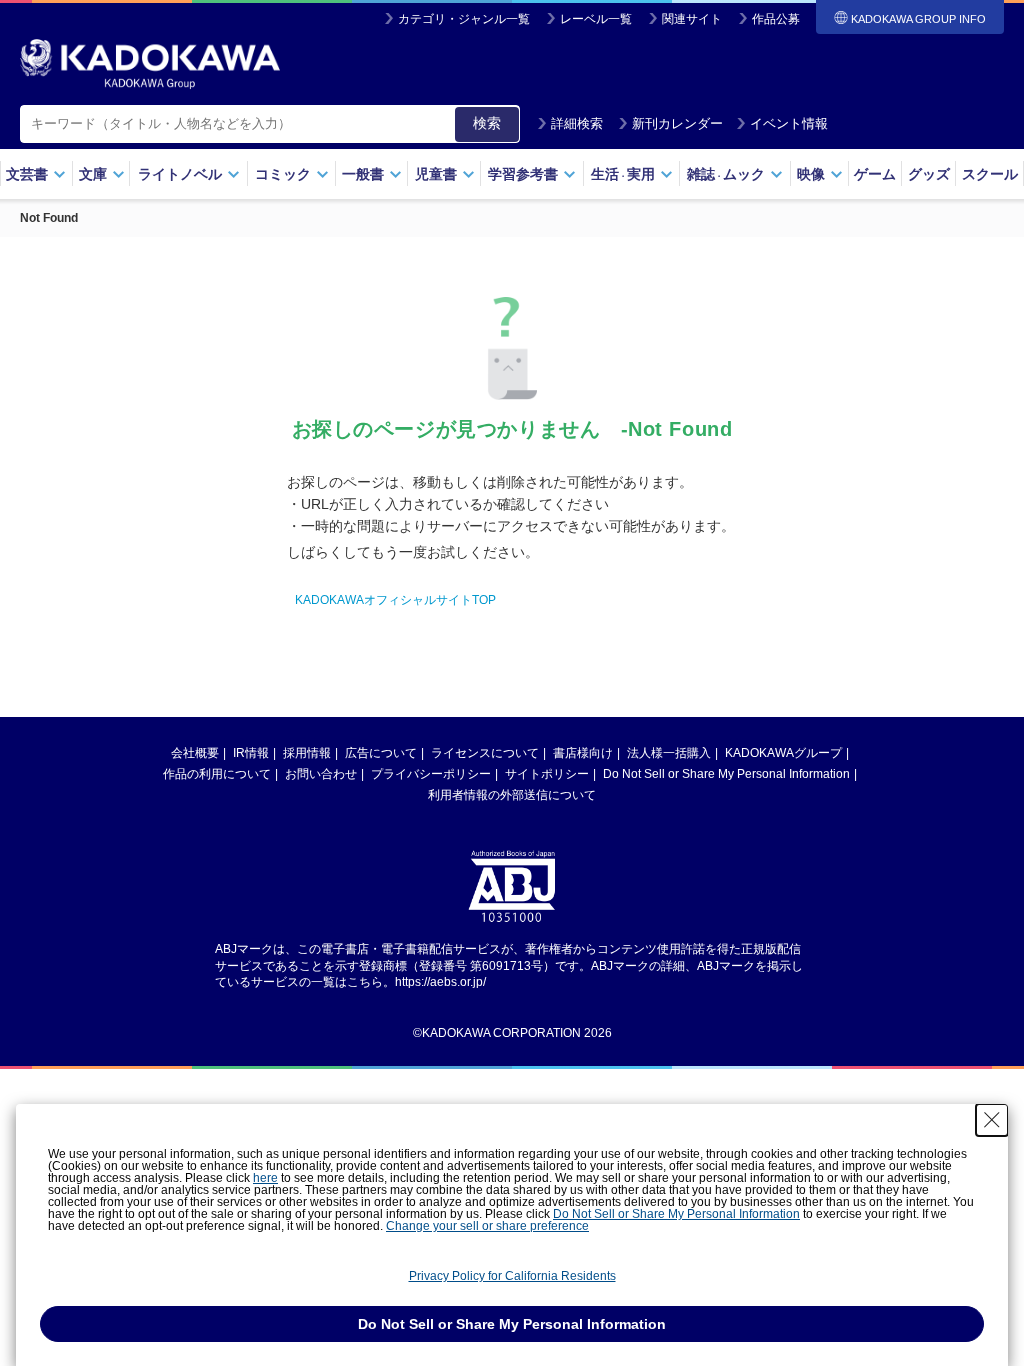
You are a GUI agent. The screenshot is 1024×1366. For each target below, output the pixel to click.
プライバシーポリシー (431, 774)
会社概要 (195, 753)
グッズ (929, 174)
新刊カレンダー (677, 123)
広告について (381, 753)
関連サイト (692, 19)
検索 (487, 123)
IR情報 (251, 753)
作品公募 (776, 19)
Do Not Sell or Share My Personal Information (726, 774)
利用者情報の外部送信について (512, 795)
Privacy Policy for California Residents (512, 1276)
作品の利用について (217, 774)
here (265, 1178)
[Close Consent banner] (992, 1120)
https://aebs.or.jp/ (440, 982)
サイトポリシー (547, 774)
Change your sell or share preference (487, 1226)
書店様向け (583, 753)
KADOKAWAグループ (783, 753)
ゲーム (875, 174)
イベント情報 (789, 123)
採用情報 (307, 753)
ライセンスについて (485, 753)
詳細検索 (577, 123)
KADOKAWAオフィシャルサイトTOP (395, 600)
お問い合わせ (321, 774)
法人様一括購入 (669, 753)
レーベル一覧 (596, 19)
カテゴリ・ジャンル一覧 (464, 19)
